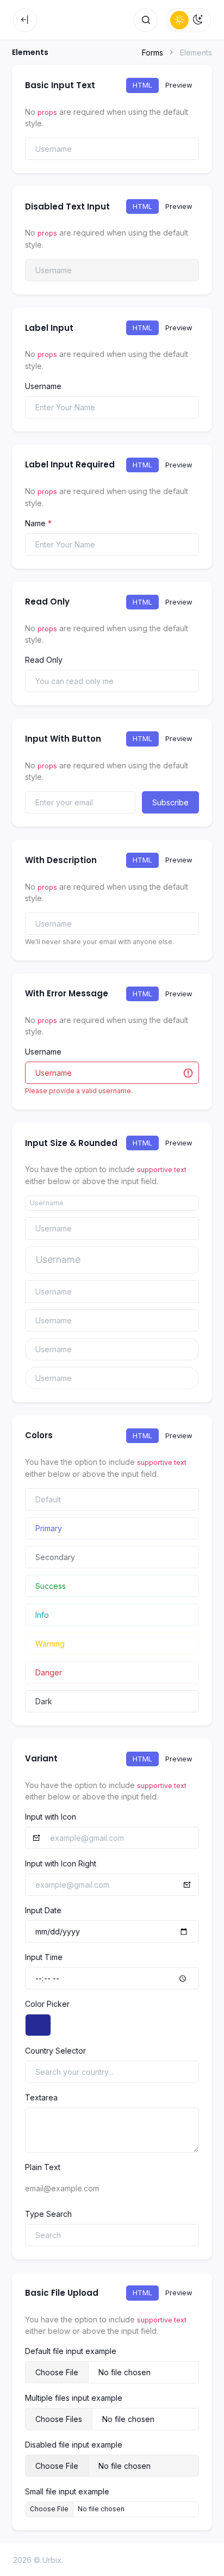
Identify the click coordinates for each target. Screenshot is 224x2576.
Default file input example (71, 2351)
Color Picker (47, 2004)
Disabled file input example (74, 2445)
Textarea (41, 2097)
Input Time (44, 1957)
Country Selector (55, 2051)
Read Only (44, 660)
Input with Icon (51, 1817)
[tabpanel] (112, 149)
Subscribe (170, 802)
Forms (153, 53)
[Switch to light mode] (179, 20)
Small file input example (67, 2491)
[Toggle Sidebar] (25, 20)
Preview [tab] (179, 85)
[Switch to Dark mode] (198, 20)
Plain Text (43, 2167)
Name (38, 523)
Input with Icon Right (61, 1863)
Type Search (48, 2214)
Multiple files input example (74, 2398)
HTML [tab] (142, 85)
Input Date (43, 1910)
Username (43, 386)
